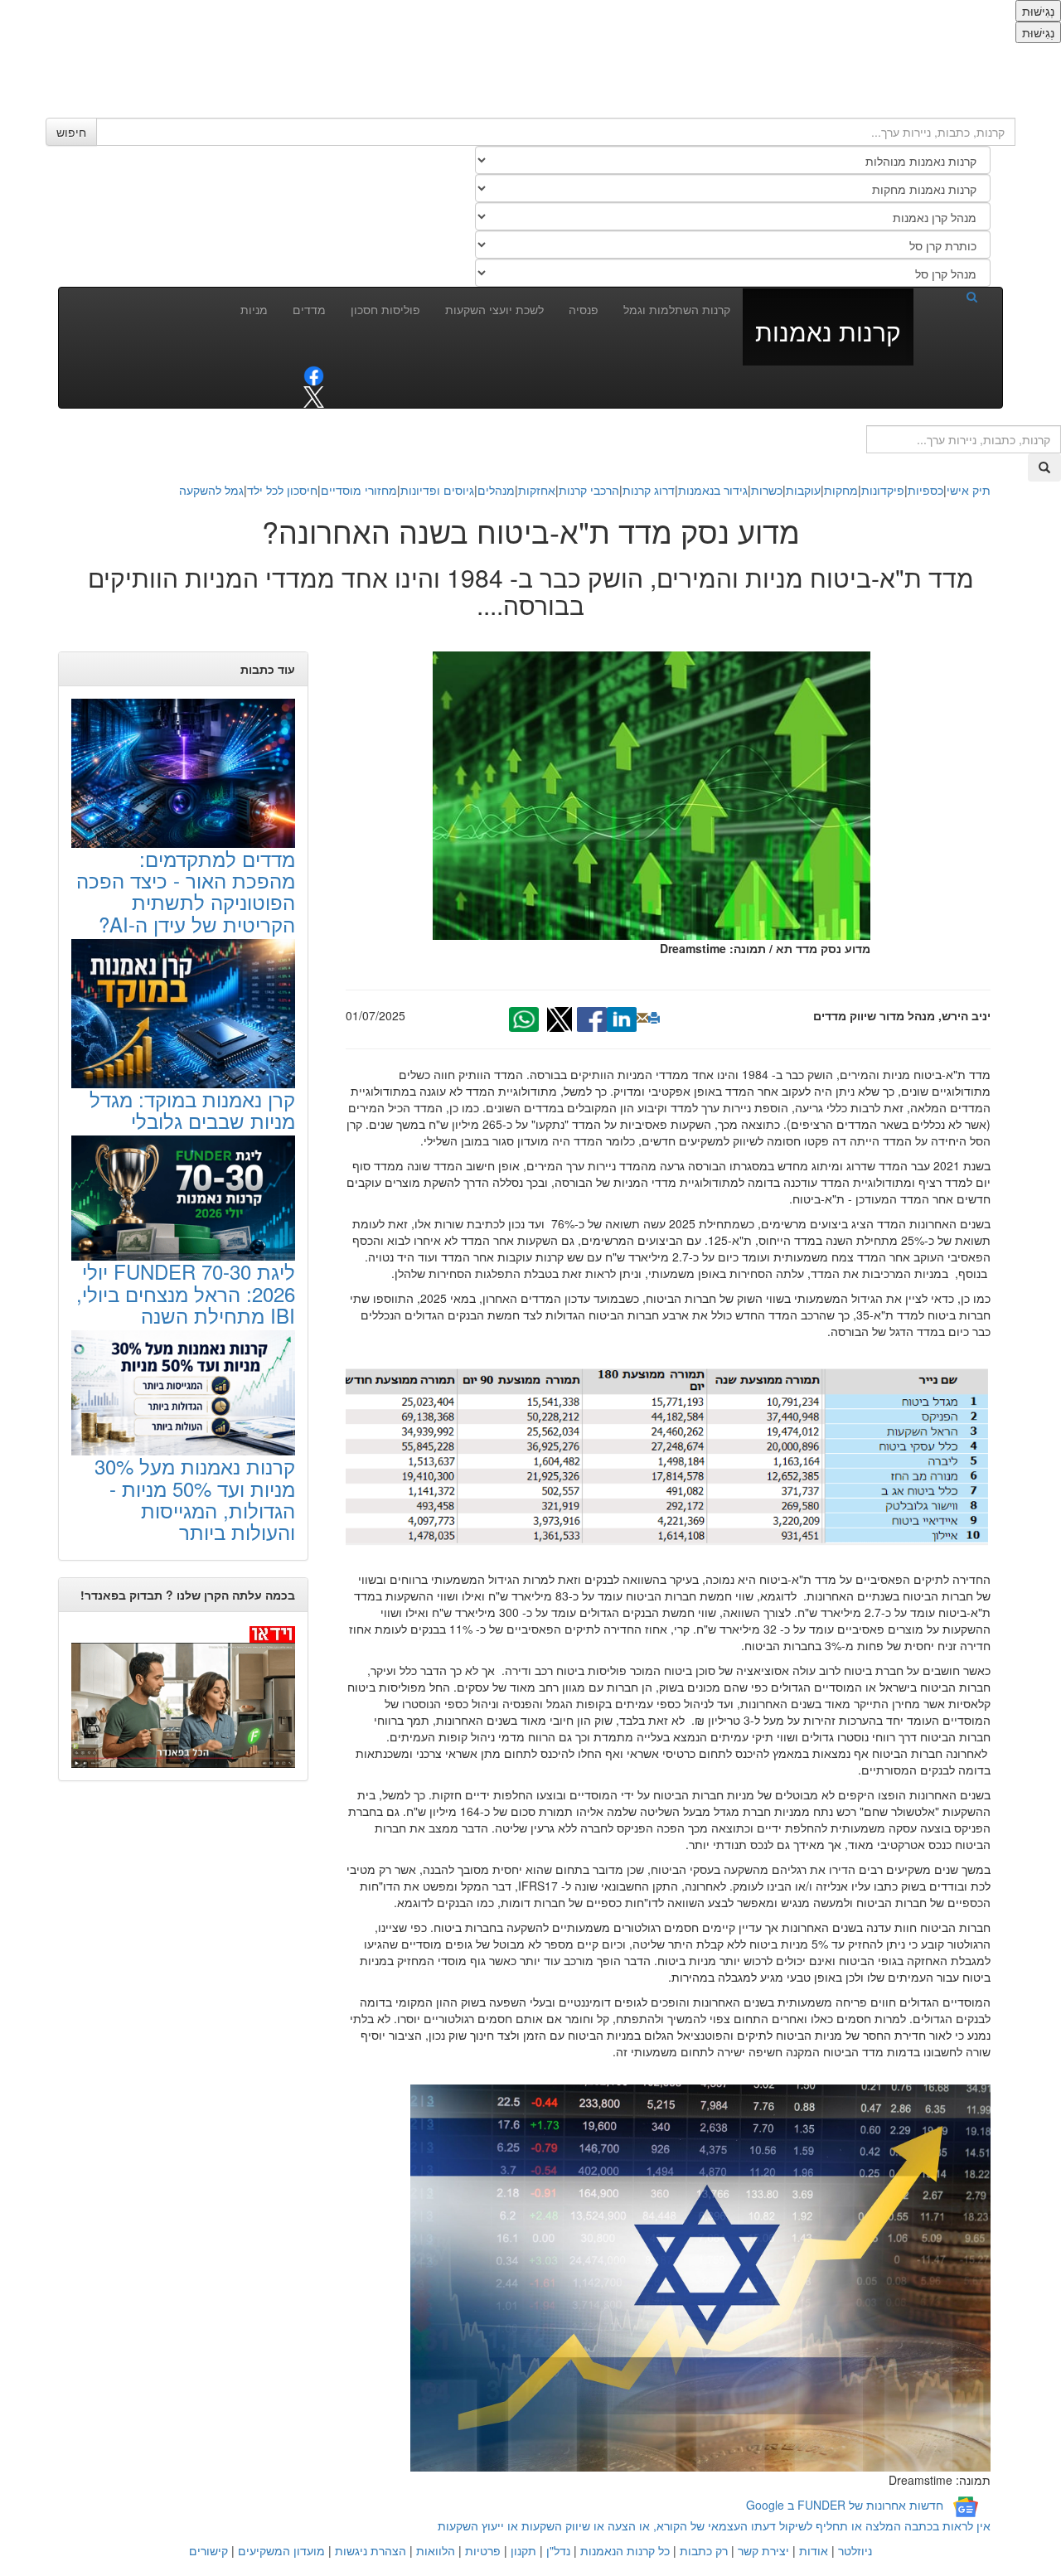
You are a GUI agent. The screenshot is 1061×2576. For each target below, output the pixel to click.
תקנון (523, 2550)
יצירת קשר (763, 2550)
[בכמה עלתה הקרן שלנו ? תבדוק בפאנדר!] (183, 1696)
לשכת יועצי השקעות (494, 309)
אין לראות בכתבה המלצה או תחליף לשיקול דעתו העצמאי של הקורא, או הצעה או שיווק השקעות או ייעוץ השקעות (714, 2525)
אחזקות (537, 490)
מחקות (841, 490)
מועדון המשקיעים (281, 2550)
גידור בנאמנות (713, 490)
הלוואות (436, 2550)
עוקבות (803, 490)
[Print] (654, 1018)
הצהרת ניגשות (371, 2550)
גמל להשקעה (211, 490)
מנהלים (496, 490)
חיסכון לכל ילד (282, 490)
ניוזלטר (855, 2550)
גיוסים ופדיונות (437, 490)
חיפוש (71, 132)
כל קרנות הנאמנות (625, 2550)
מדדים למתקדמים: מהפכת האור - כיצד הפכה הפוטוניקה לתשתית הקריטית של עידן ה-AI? (186, 891)
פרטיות (483, 2550)
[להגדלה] (659, 1453)
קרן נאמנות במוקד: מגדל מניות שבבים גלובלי (192, 1109)
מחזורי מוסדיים (359, 490)
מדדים (309, 309)
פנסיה (584, 309)
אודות (814, 2550)
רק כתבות (704, 2550)
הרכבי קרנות (589, 490)
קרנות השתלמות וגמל (677, 309)
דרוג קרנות (649, 490)
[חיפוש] (952, 296)
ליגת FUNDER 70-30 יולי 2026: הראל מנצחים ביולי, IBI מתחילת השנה (186, 1293)
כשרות (767, 490)
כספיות (925, 490)
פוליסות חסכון (385, 309)
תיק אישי (969, 490)
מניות (254, 309)
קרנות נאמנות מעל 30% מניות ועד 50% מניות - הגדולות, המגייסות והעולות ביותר (195, 1499)
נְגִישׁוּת (1038, 11)
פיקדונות (883, 490)
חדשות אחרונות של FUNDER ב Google (845, 2505)
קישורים (208, 2550)
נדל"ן (558, 2550)
